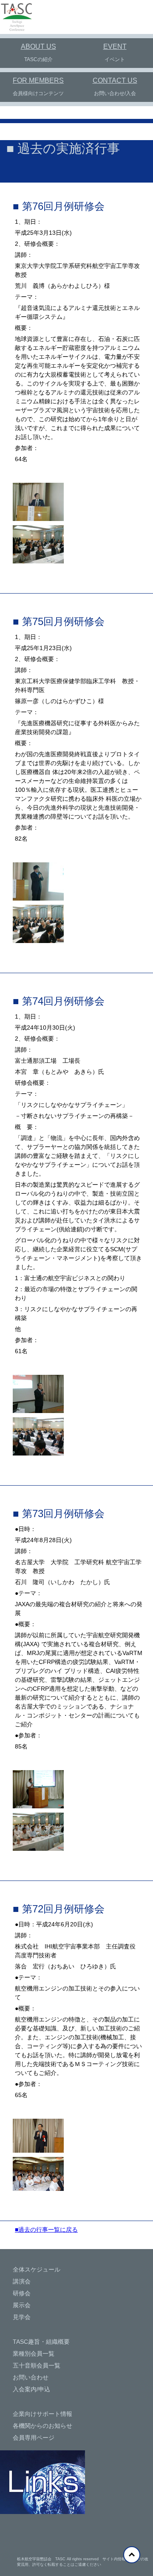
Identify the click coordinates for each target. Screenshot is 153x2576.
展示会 (22, 2305)
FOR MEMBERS (38, 80)
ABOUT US (38, 46)
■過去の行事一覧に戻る (46, 2230)
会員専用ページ (34, 2438)
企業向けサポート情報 (42, 2414)
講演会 (22, 2281)
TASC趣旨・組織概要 (41, 2342)
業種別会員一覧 (34, 2354)
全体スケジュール (37, 2269)
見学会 (22, 2317)
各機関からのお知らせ (42, 2426)
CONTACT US (115, 80)
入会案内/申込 (31, 2389)
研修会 (22, 2293)
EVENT (115, 46)
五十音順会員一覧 (37, 2365)
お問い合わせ (31, 2377)
